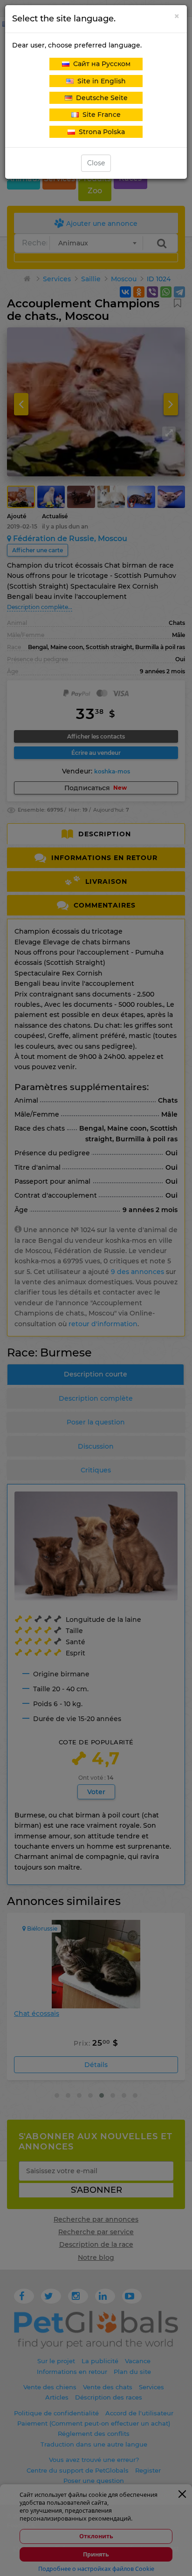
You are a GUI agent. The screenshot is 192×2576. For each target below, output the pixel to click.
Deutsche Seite (100, 98)
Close (96, 163)
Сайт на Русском (100, 64)
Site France (100, 115)
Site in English (100, 81)
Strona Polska (100, 132)
